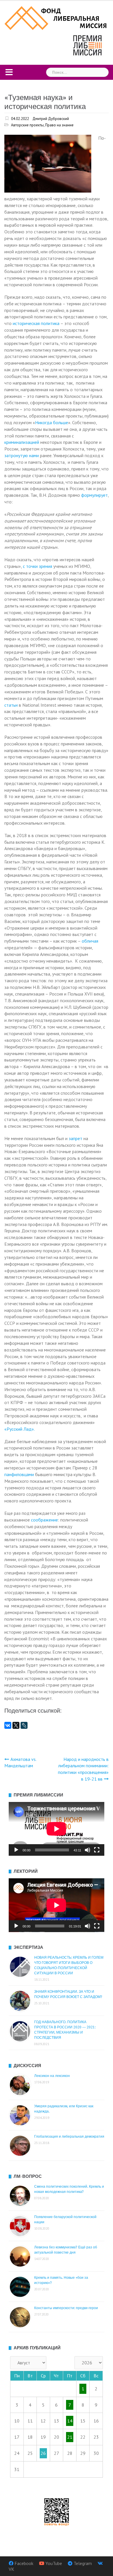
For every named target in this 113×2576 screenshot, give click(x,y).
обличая (90, 941)
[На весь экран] (97, 1850)
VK (11, 2569)
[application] (57, 1829)
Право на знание (59, 125)
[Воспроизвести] (16, 1850)
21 (70, 2437)
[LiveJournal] (24, 1725)
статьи (11, 705)
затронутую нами (22, 455)
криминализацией (22, 442)
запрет (75, 1138)
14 (70, 2421)
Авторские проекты (27, 125)
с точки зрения (38, 566)
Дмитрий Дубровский (51, 119)
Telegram (83, 2563)
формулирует (94, 495)
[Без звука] (88, 1850)
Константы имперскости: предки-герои (66, 2308)
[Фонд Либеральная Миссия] (57, 17)
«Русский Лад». (20, 1429)
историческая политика (36, 323)
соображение (44, 1520)
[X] (16, 1725)
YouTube (54, 2563)
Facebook (24, 2563)
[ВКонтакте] (8, 1725)
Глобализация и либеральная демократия (69, 2136)
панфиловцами (19, 1474)
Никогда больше (52, 422)
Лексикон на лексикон (52, 2076)
